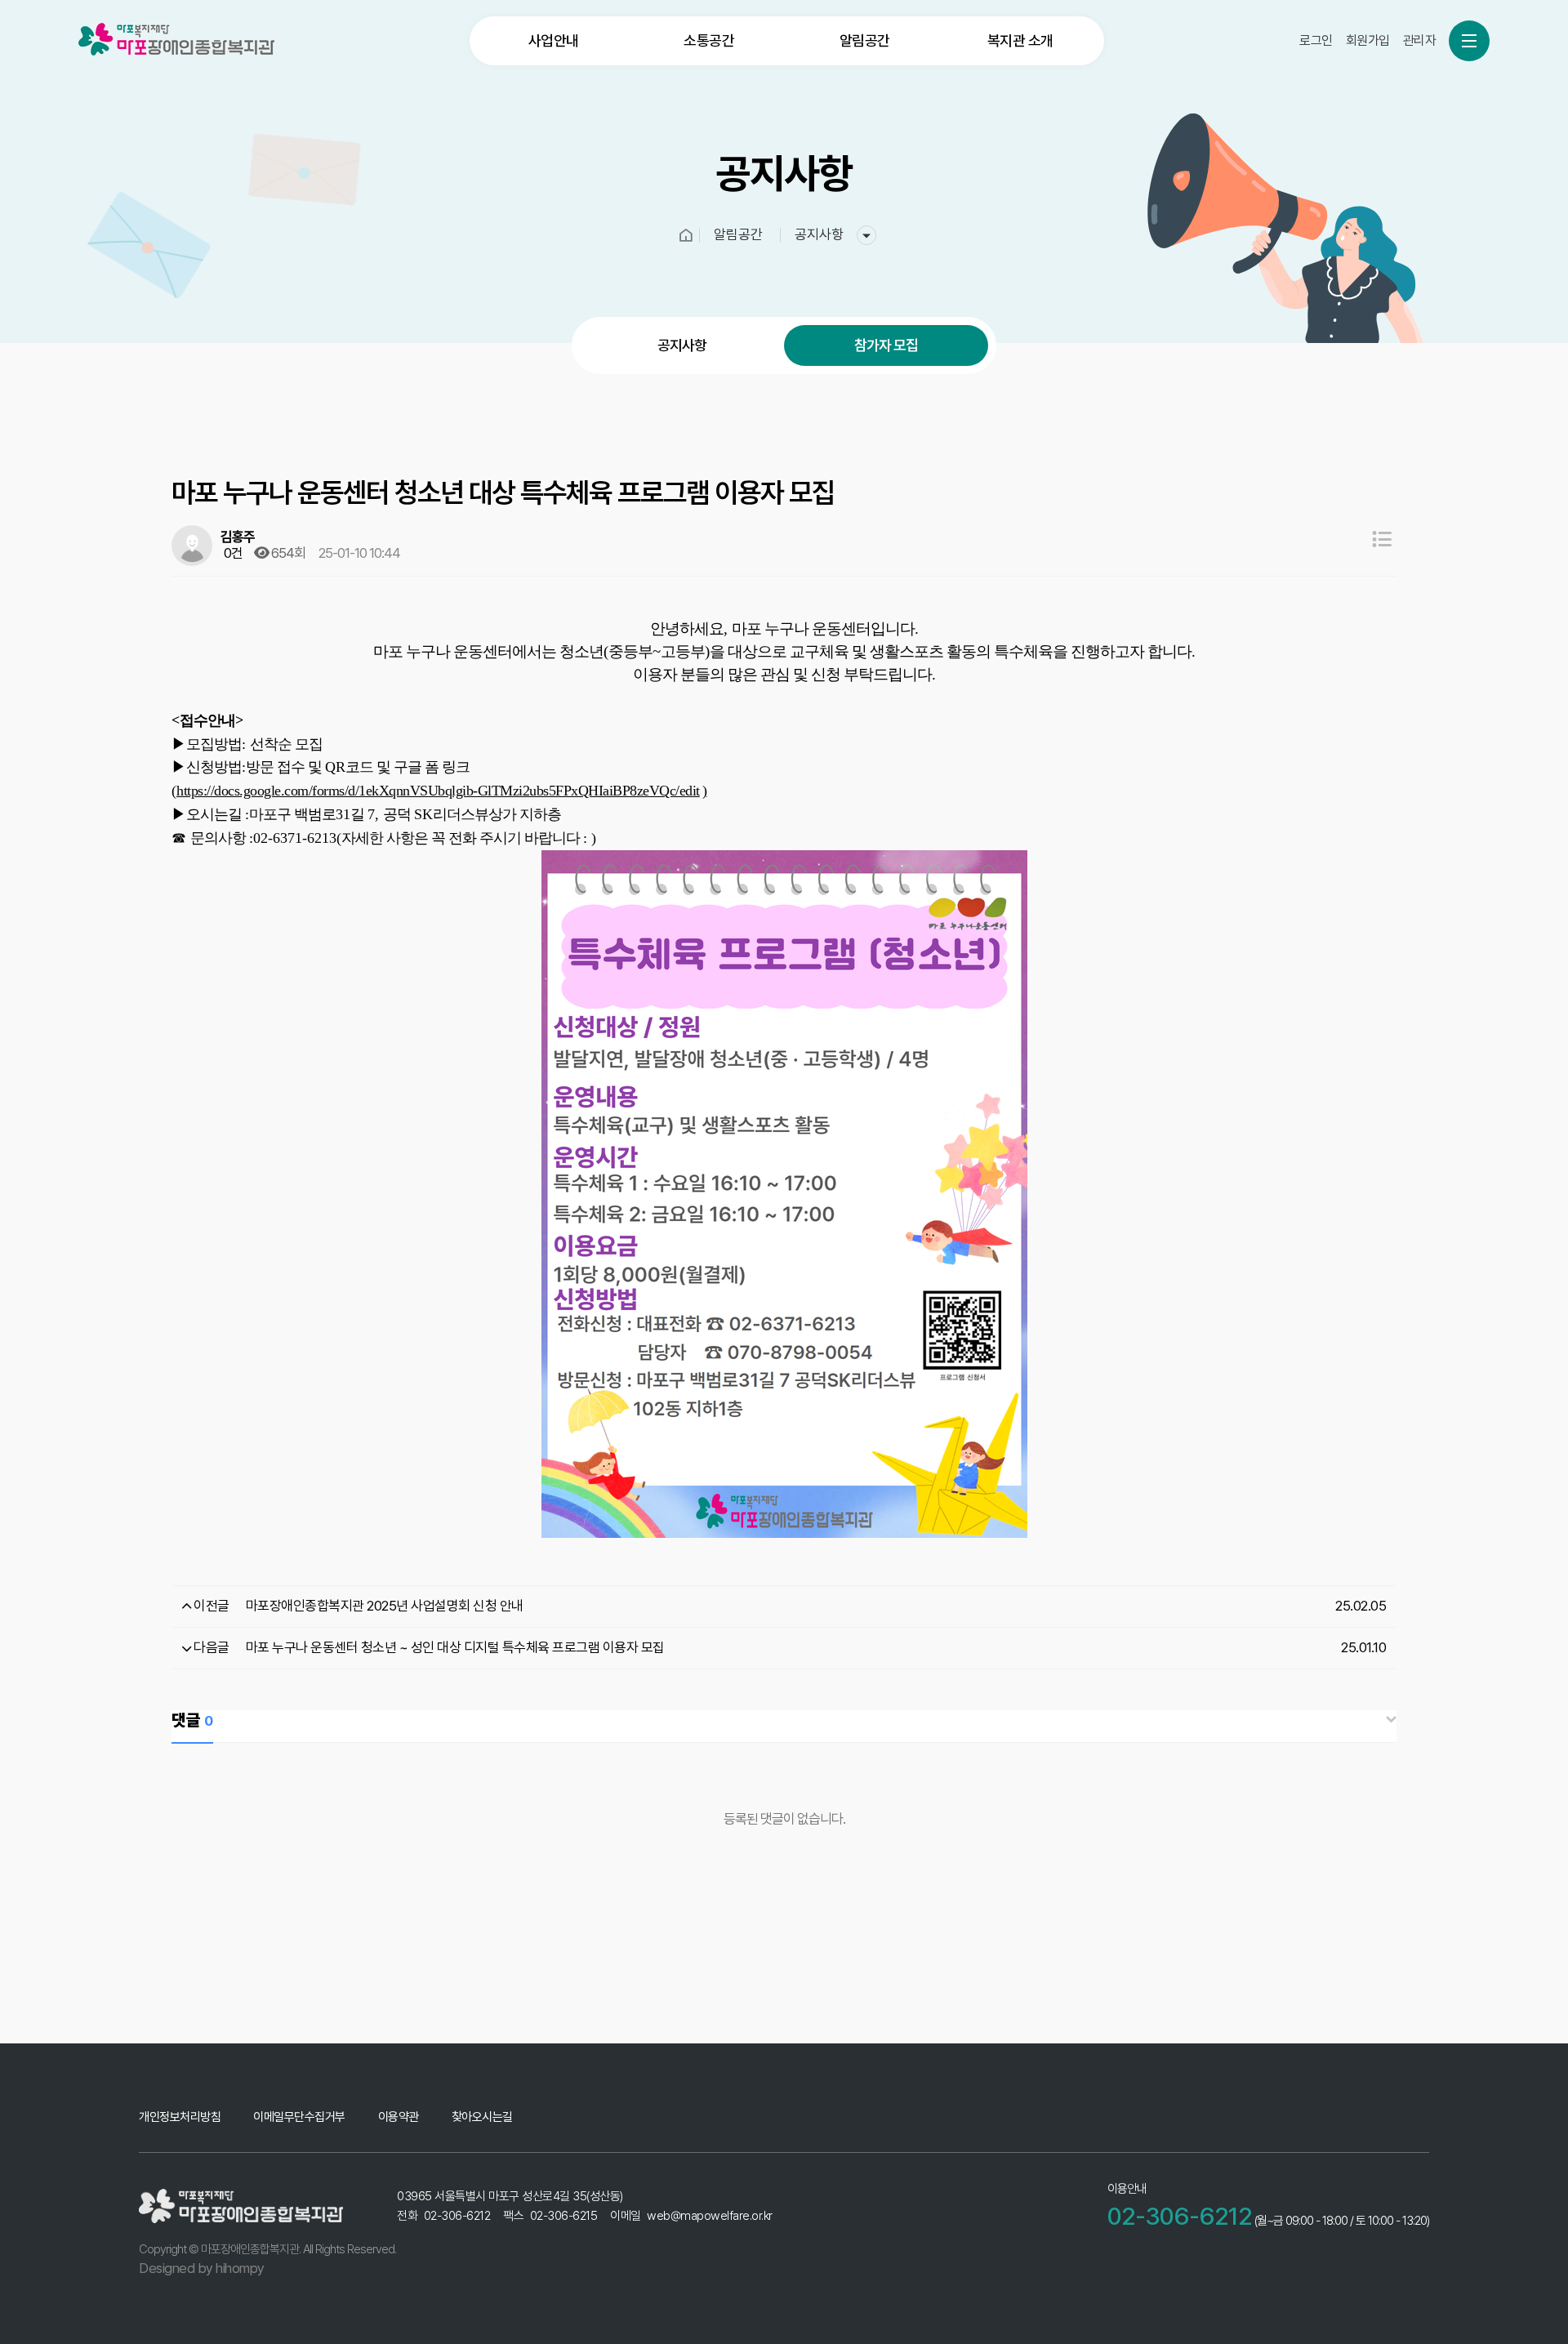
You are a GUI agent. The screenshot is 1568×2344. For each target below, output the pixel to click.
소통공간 (709, 40)
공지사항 (682, 345)
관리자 (1420, 40)
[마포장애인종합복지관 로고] (176, 39)
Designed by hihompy (202, 2268)
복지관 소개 (1020, 40)
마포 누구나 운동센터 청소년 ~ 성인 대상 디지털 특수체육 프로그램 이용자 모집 (455, 1647)
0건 (232, 553)
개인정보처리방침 (180, 2117)
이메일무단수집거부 (299, 2117)
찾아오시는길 (482, 2117)
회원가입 (1368, 40)
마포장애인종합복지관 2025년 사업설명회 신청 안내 (385, 1606)
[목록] (1382, 539)
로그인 (1316, 40)
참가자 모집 (886, 345)
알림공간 (865, 40)
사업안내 (554, 40)
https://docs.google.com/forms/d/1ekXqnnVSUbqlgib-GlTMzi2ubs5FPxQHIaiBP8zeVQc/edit (438, 791)
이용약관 (399, 2117)
